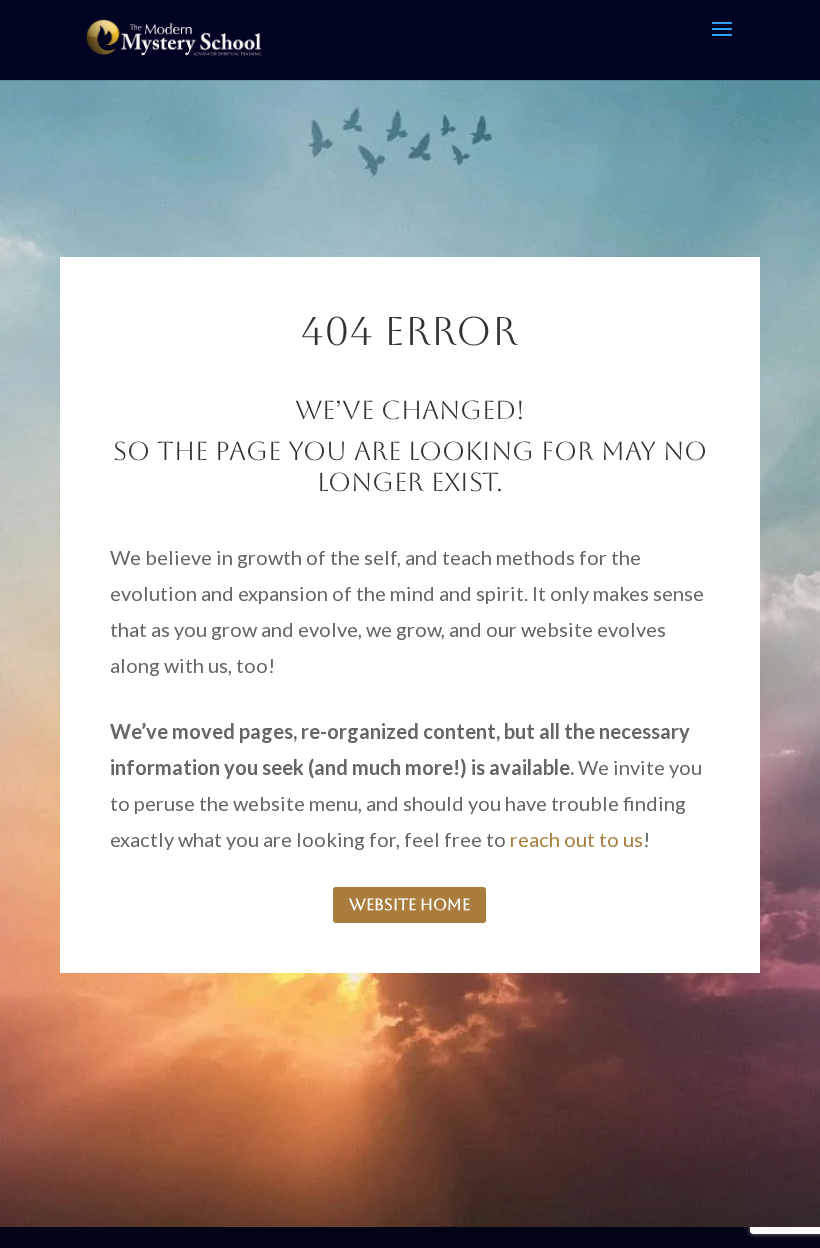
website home (409, 904)
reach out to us (576, 839)
